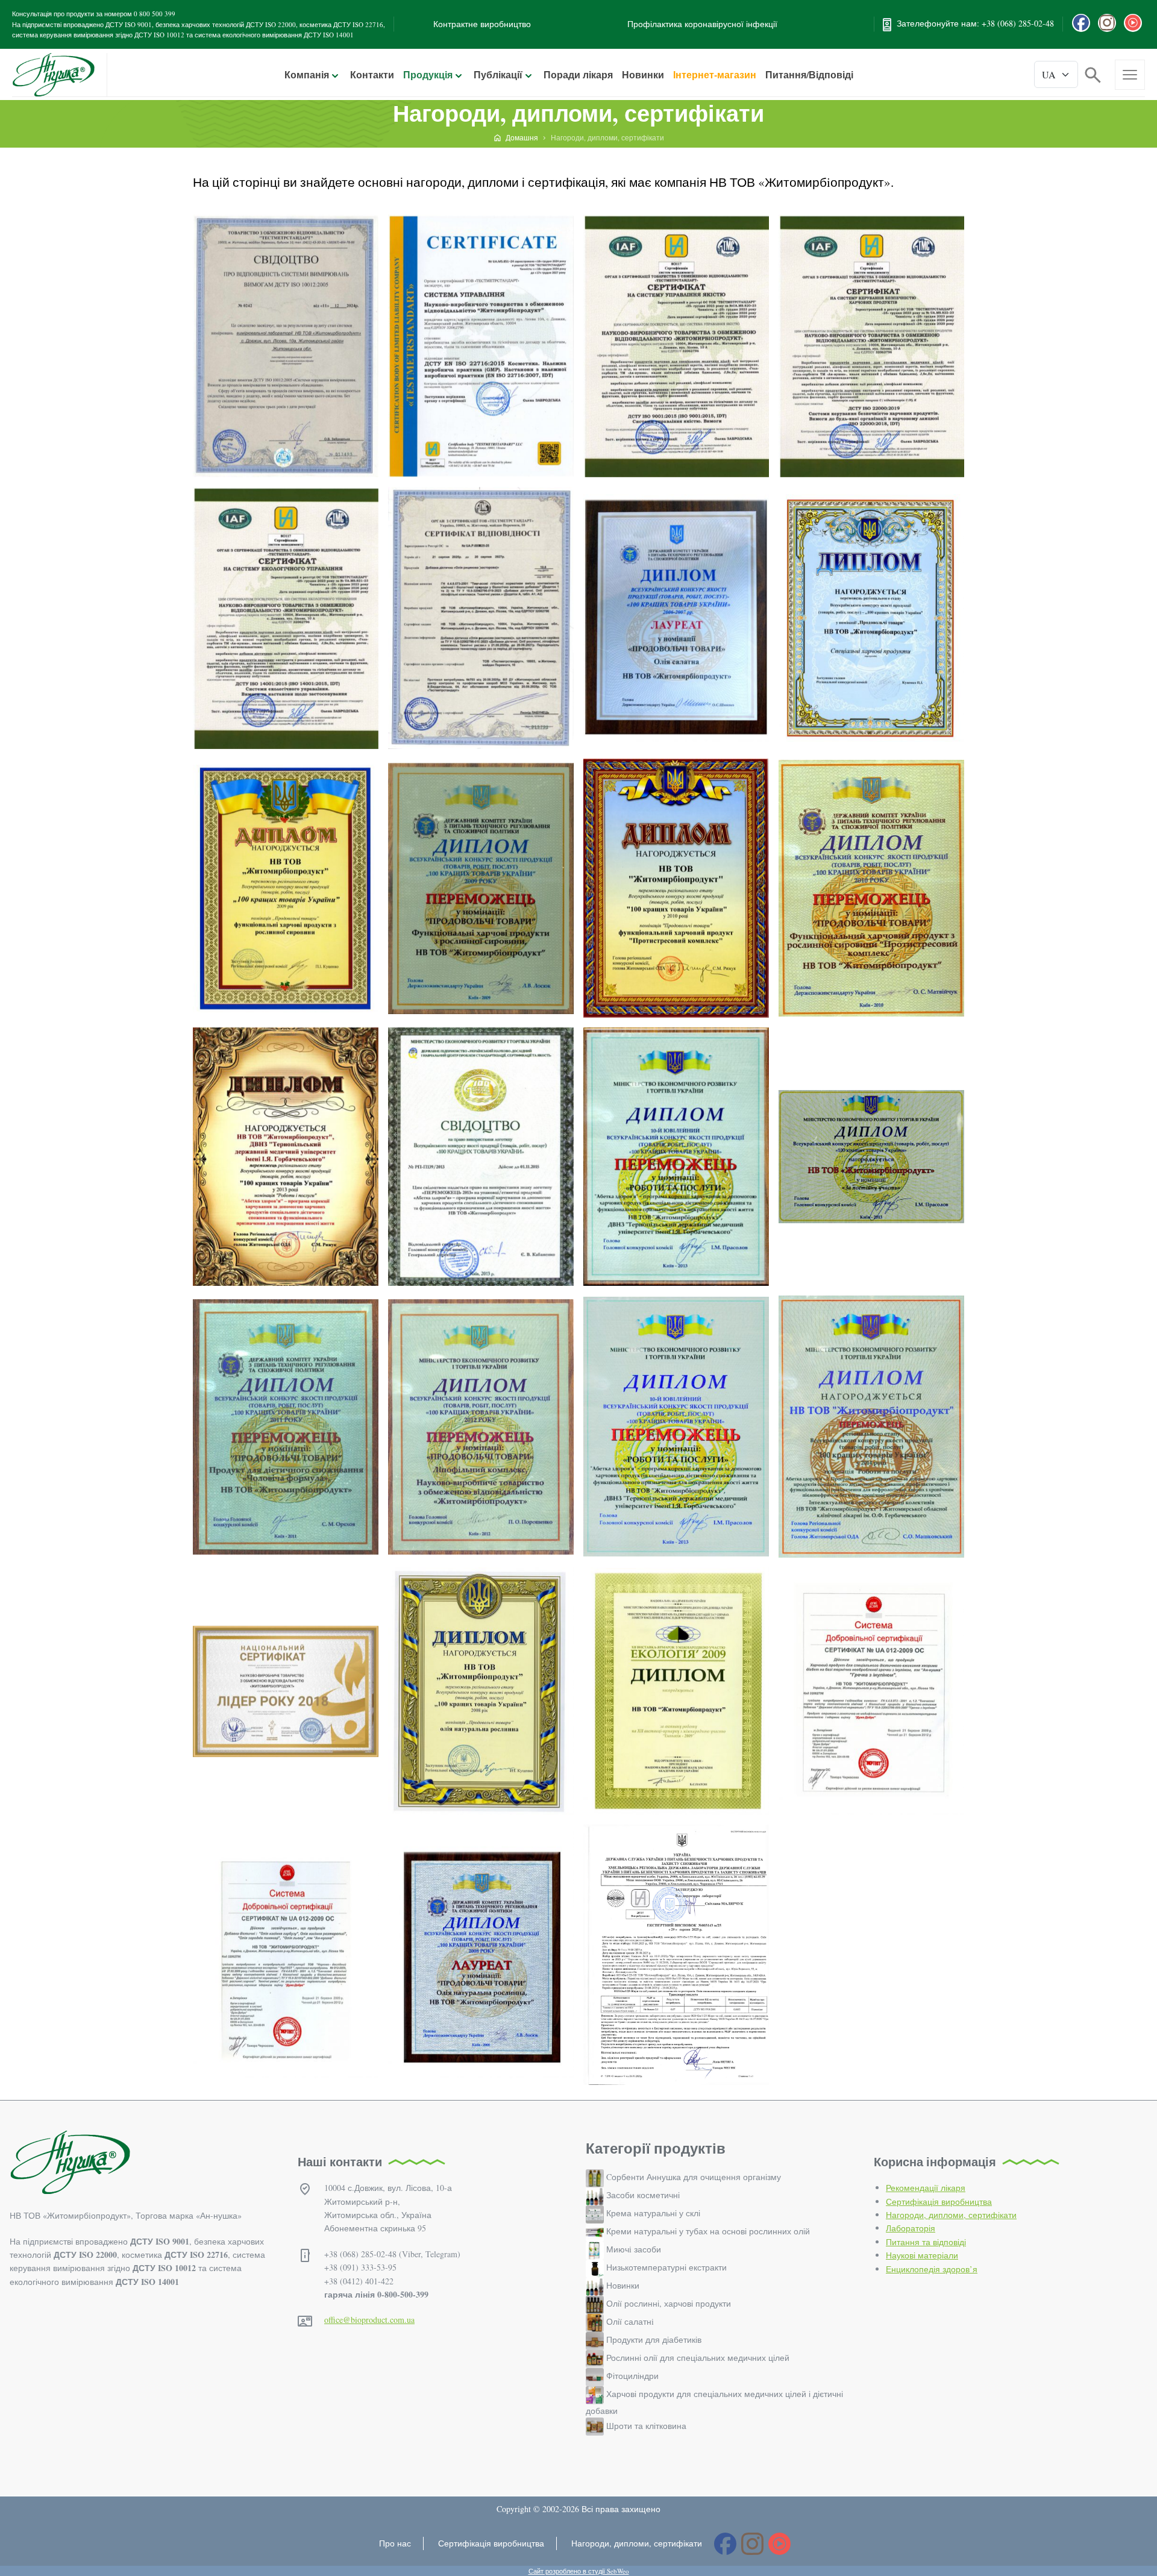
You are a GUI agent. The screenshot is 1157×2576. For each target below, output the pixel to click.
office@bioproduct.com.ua (369, 2320)
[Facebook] (1081, 23)
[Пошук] (1093, 73)
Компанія (307, 74)
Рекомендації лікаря (926, 2188)
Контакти (372, 74)
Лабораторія (911, 2228)
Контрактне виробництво (482, 24)
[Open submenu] (335, 76)
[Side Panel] (1130, 75)
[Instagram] (1107, 23)
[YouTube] (1133, 23)
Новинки (643, 74)
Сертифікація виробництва (939, 2202)
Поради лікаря (578, 74)
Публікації (498, 74)
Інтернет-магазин (715, 74)
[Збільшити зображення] (286, 346)
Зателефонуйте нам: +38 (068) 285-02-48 (975, 23)
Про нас (395, 2543)
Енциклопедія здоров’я (932, 2269)
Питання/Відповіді (809, 74)
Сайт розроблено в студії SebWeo (579, 2571)
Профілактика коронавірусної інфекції (702, 24)
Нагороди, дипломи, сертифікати (951, 2215)
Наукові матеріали (922, 2255)
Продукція (428, 74)
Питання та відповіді (926, 2242)
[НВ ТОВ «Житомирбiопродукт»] (53, 75)
